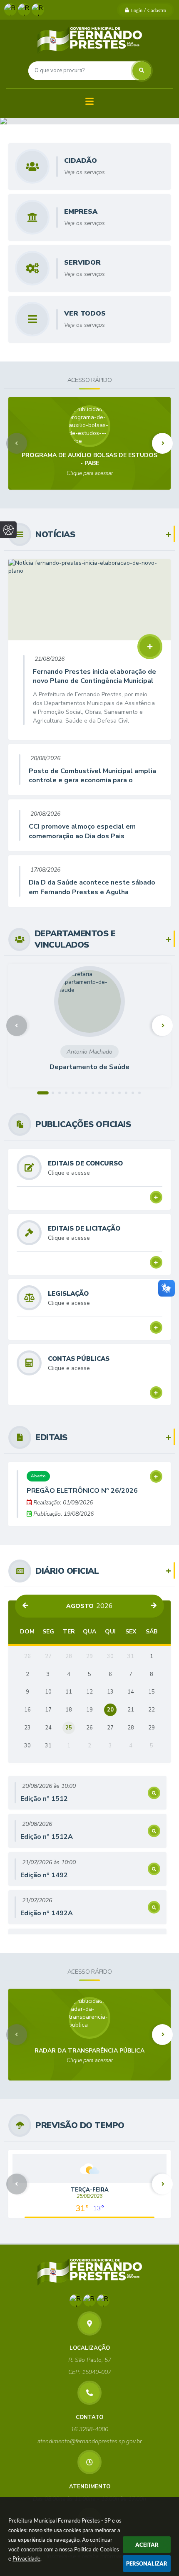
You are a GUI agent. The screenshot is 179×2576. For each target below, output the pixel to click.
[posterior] (154, 1606)
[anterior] (25, 1606)
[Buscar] (142, 71)
